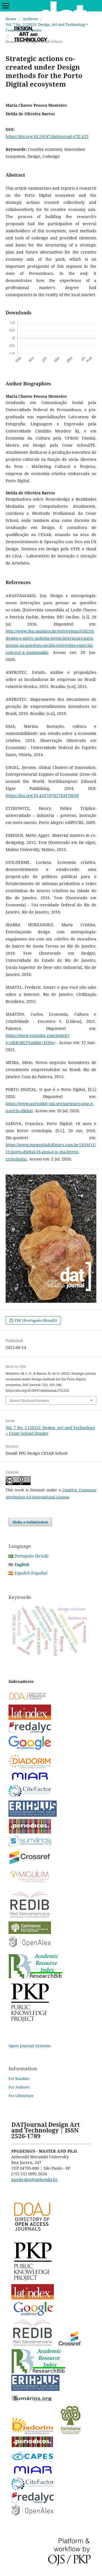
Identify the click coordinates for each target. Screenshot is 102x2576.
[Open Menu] (6, 6)
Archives (30, 19)
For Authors (19, 2087)
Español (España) (31, 1573)
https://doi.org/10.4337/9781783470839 (42, 795)
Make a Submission (30, 1522)
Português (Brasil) (31, 1556)
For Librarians (21, 2096)
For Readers (19, 2079)
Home (11, 19)
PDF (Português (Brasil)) (35, 1320)
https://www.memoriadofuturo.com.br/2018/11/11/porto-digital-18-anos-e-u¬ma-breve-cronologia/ (51, 1152)
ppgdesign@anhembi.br (34, 2179)
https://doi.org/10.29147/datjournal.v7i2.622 (47, 136)
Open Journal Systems (29, 2046)
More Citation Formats (29, 1400)
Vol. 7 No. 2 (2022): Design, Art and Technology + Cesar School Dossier (47, 27)
